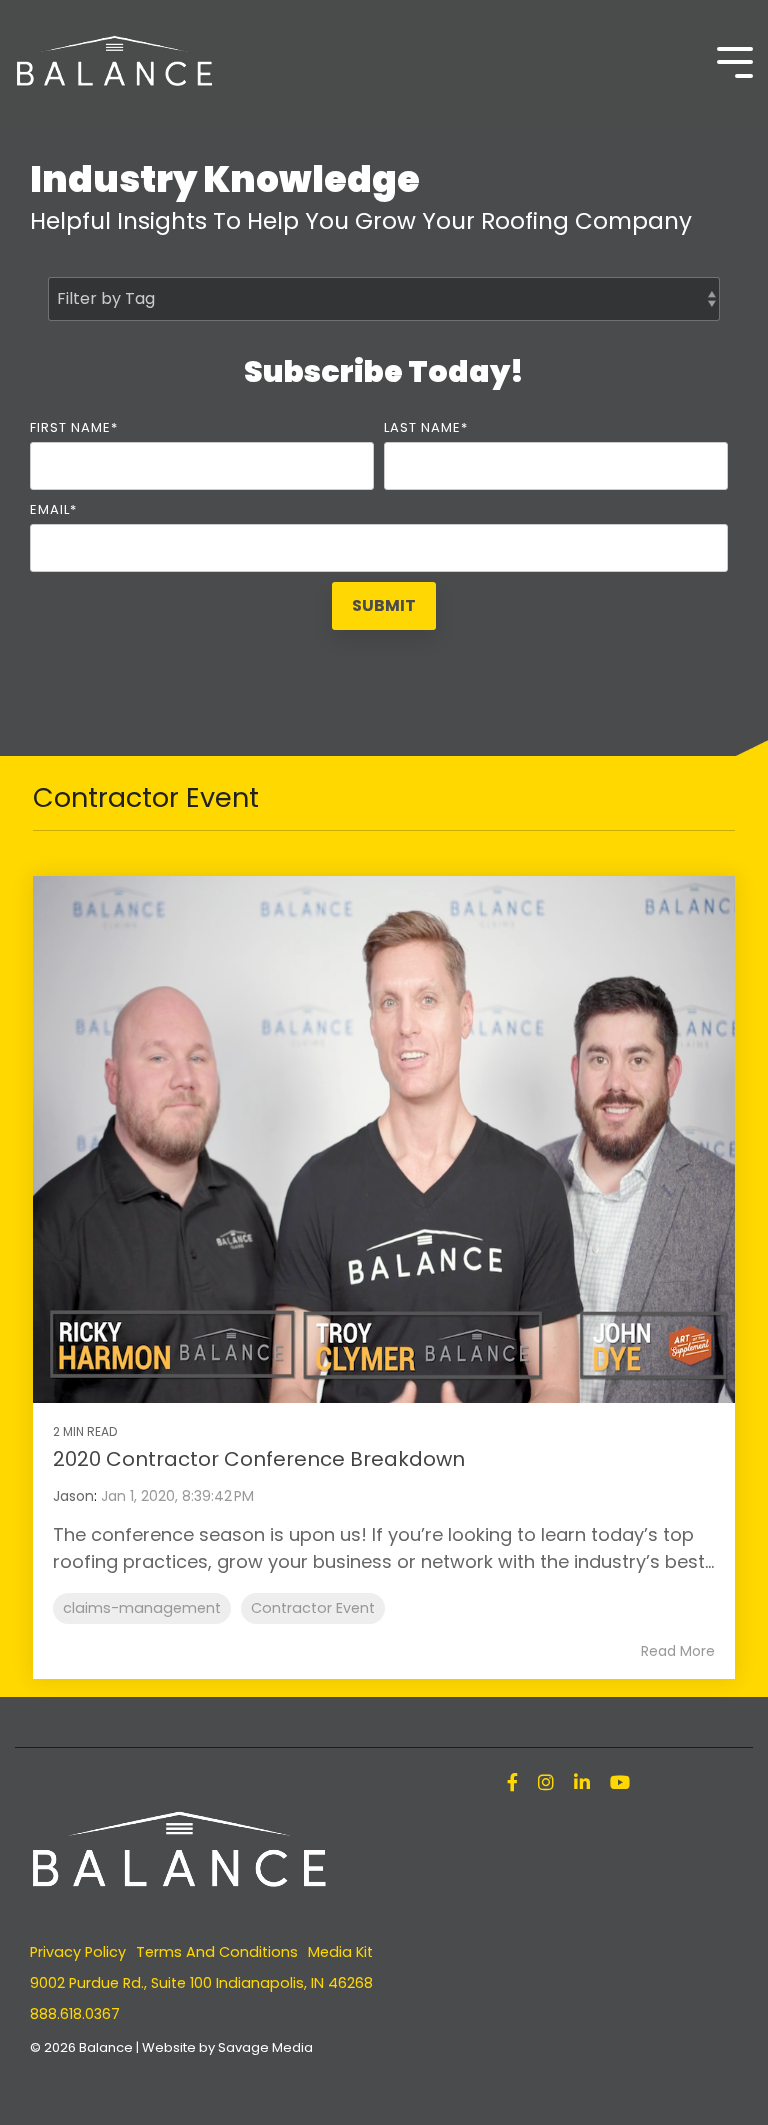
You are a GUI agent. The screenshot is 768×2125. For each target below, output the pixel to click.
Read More (678, 1651)
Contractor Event (313, 1608)
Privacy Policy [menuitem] (78, 1952)
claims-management (142, 1608)
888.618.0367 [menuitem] (75, 2014)
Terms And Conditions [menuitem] (217, 1952)
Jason (73, 1496)
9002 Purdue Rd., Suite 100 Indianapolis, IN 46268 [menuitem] (201, 1983)
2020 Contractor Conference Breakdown (259, 1459)
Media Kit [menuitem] (340, 1952)
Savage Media (265, 2047)
